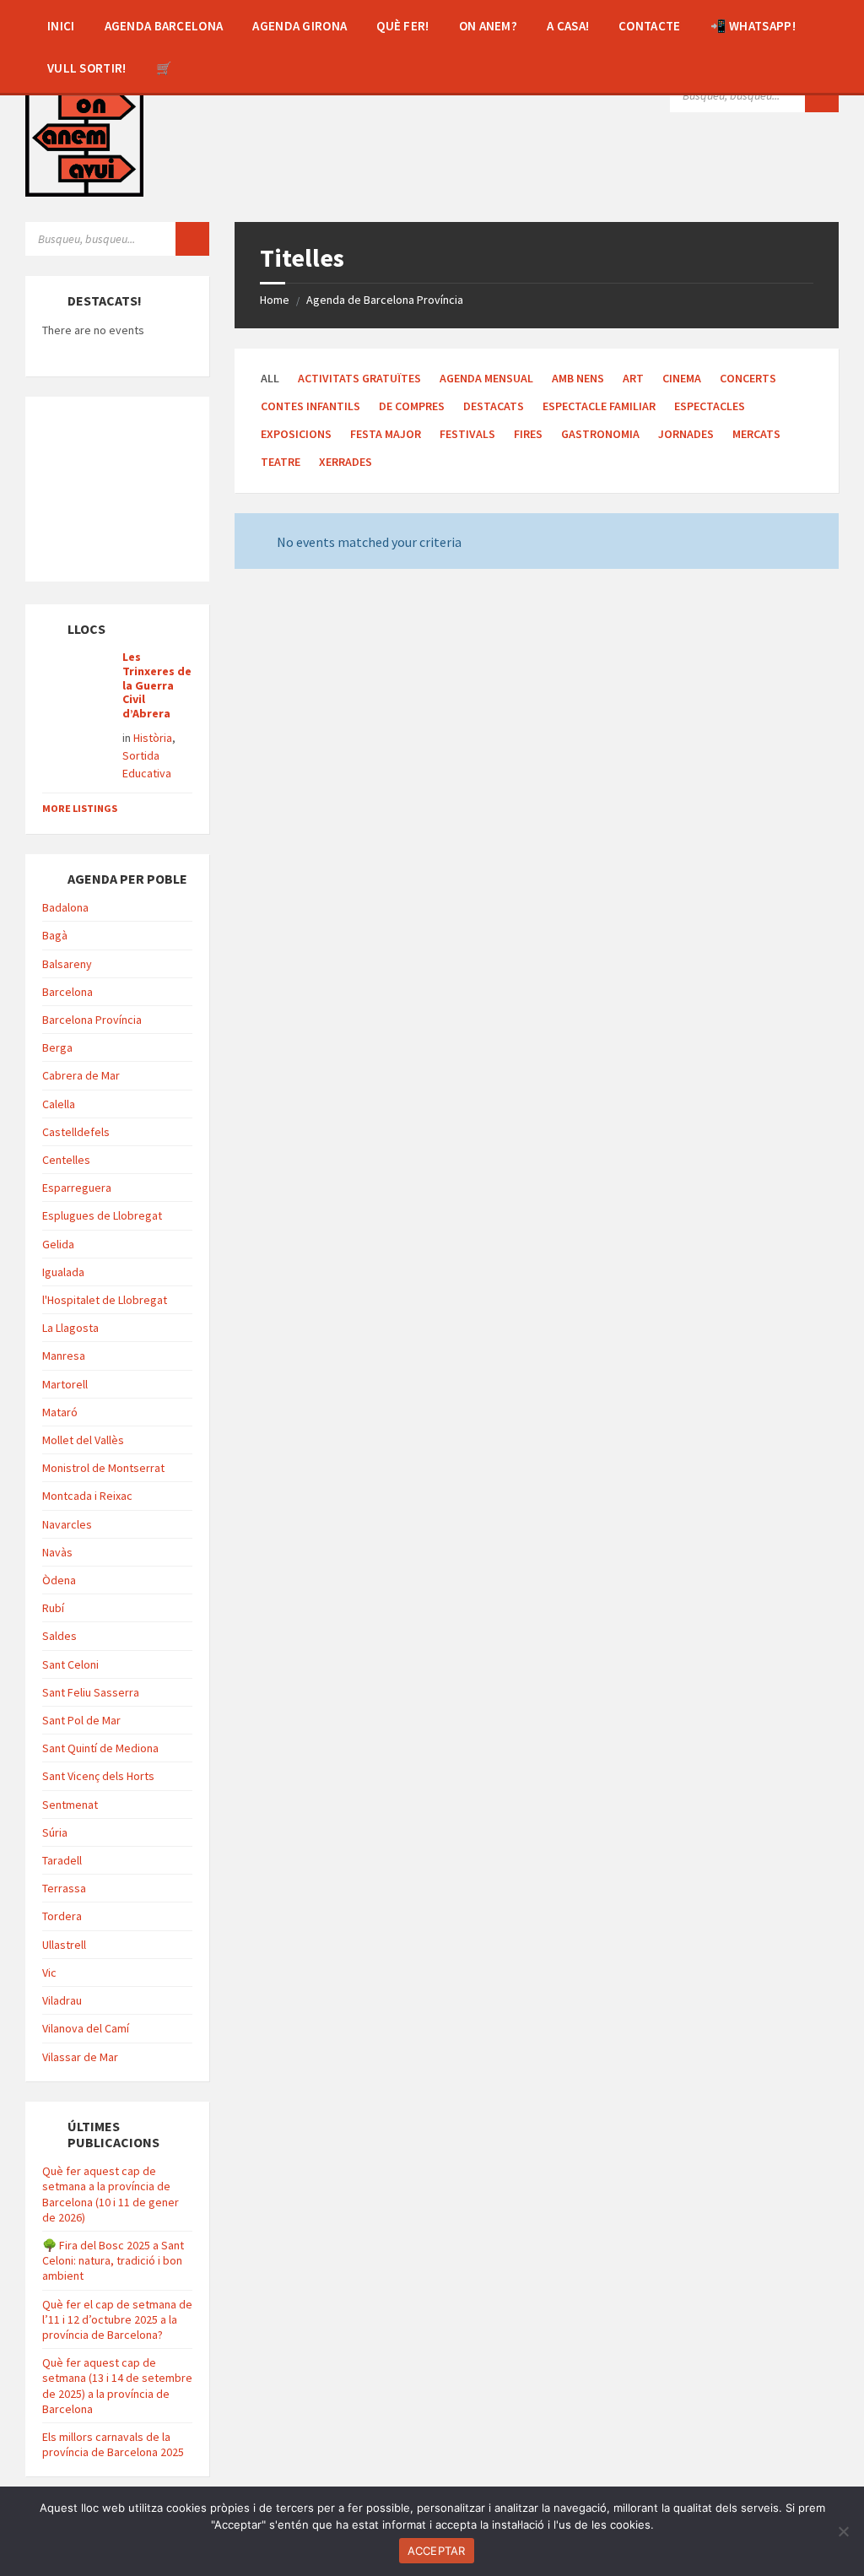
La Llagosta (70, 1328)
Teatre (281, 462)
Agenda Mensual (486, 378)
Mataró (60, 1412)
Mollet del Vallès (83, 1440)
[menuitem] (61, 25)
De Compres (412, 406)
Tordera (62, 1916)
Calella (59, 1104)
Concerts (748, 378)
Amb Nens (578, 378)
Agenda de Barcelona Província (385, 300)
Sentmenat (70, 1805)
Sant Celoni (70, 1664)
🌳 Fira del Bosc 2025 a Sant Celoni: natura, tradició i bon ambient (113, 2260)
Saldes (59, 1636)
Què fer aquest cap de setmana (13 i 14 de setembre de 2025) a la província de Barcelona (117, 2386)
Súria (55, 1832)
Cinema (682, 378)
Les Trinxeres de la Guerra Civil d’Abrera (157, 685)
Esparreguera (77, 1188)
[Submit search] (822, 95)
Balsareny (67, 964)
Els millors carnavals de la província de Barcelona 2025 (113, 2444)
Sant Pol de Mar (81, 1720)
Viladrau (62, 2000)
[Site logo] (84, 136)
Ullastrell (64, 1945)
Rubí (53, 1608)
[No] (843, 2531)
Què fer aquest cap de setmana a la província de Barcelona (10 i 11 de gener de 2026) (111, 2194)
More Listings (80, 808)
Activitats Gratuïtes (359, 378)
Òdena (59, 1580)
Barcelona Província (92, 1020)
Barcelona (67, 992)
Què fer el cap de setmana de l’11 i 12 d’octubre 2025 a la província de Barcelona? (117, 2319)
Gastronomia (600, 434)
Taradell (62, 1860)
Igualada (63, 1272)
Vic (49, 1973)
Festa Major (386, 434)
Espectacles (710, 406)
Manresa (64, 1356)
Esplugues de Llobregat (102, 1215)
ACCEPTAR (437, 2551)
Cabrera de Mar (81, 1075)
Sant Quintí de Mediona (100, 1748)
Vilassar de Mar (80, 2057)
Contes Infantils (310, 406)
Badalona (65, 907)
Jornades (686, 434)
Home (275, 300)
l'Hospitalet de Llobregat (105, 1300)
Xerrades (346, 462)
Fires (528, 434)
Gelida (58, 1244)
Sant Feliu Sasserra (91, 1692)
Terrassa (64, 1888)
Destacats (494, 406)
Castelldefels (76, 1132)
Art (633, 378)
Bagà (55, 935)
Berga (57, 1047)
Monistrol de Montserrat (103, 1468)
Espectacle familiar (599, 406)
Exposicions (296, 434)
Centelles (66, 1160)
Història (153, 738)
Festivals (467, 434)
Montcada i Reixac (87, 1496)
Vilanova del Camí (86, 2028)
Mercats (756, 434)
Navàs (57, 1552)
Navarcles (67, 1524)
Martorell (65, 1384)
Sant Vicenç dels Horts (98, 1776)
